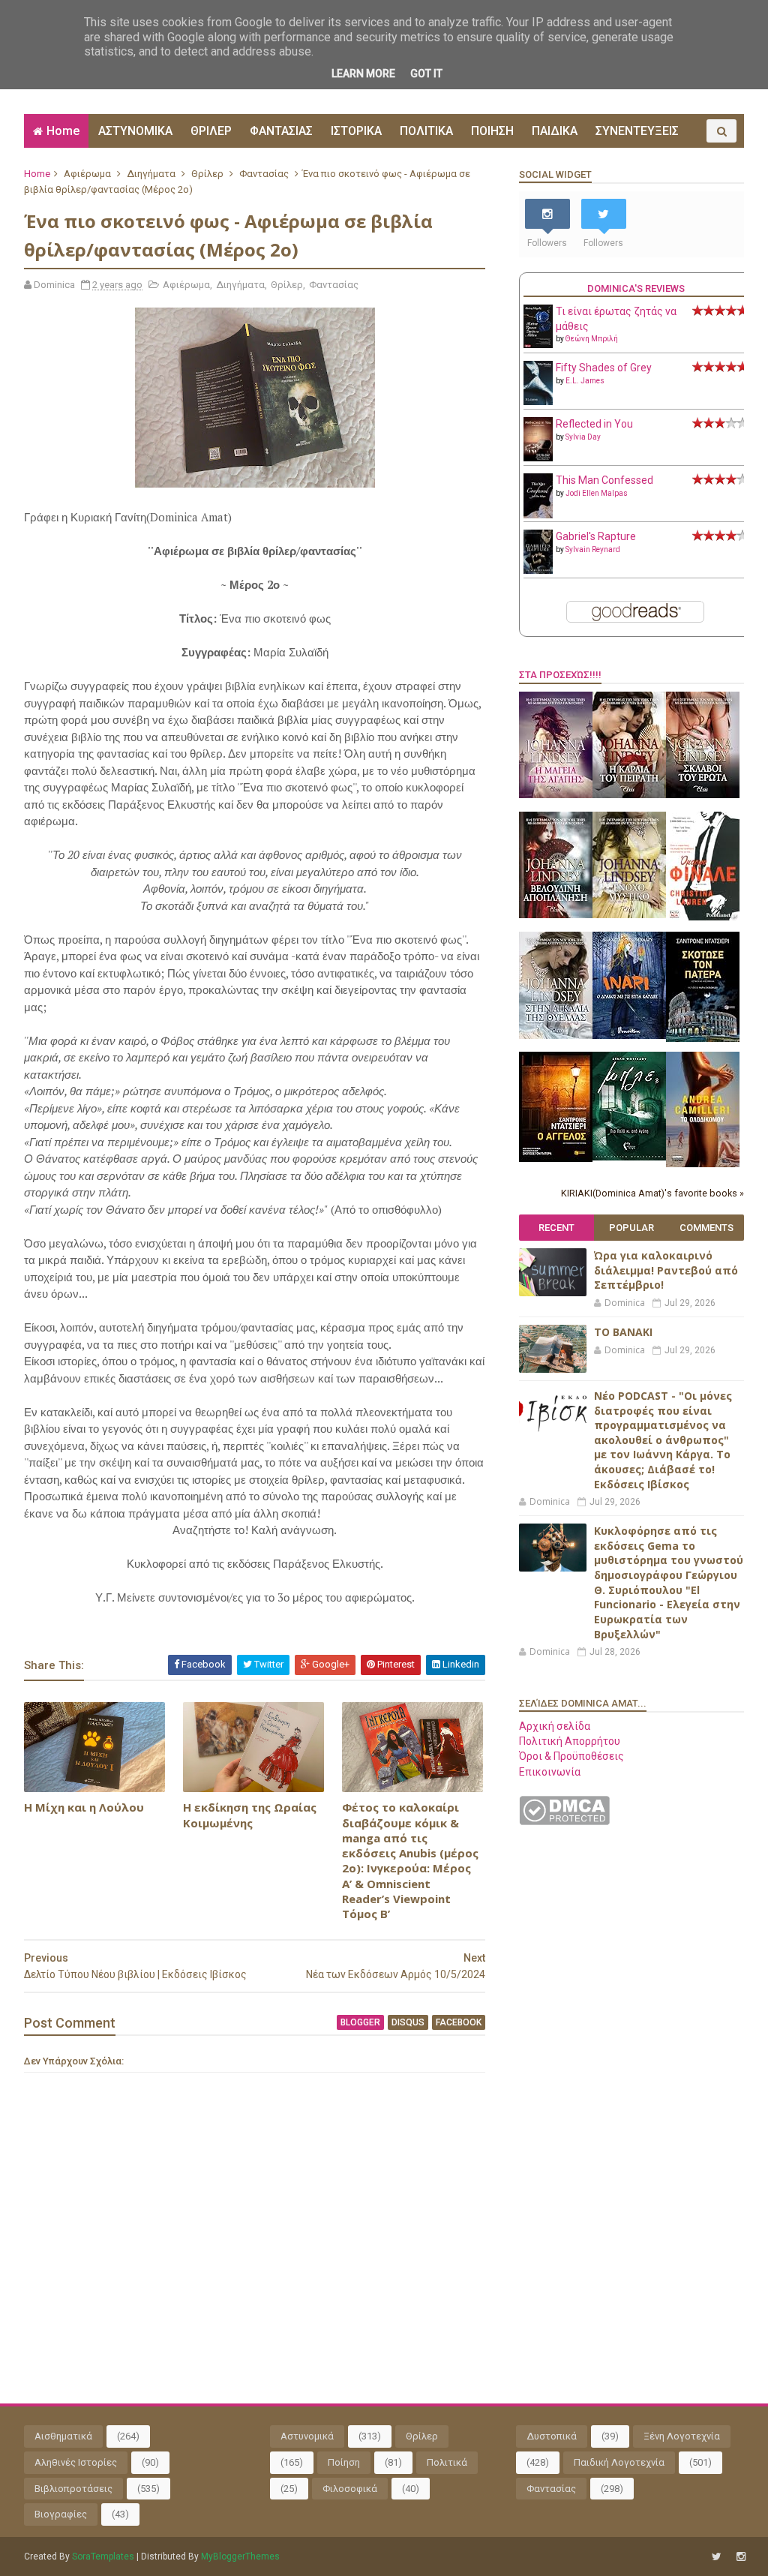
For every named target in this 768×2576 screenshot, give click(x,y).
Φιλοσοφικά (350, 2489)
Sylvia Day (583, 437)
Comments (706, 1228)
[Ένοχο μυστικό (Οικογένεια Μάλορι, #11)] (629, 914)
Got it (426, 74)
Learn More (363, 74)
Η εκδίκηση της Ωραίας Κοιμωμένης (250, 1815)
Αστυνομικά (307, 2436)
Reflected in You (594, 424)
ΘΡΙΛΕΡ (211, 131)
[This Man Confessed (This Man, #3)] (538, 515)
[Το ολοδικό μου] (703, 1163)
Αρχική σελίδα (555, 1726)
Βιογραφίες (61, 2514)
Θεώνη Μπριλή (592, 339)
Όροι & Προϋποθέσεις (571, 1756)
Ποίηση (344, 2462)
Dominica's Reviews (636, 288)
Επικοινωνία (550, 1772)
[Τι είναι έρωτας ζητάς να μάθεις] (538, 344)
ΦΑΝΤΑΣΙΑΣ (281, 131)
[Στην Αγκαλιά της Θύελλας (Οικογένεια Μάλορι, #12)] (556, 1035)
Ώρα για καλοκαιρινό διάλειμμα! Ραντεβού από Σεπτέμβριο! (666, 1270)
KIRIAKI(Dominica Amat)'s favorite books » (652, 1193)
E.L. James (585, 381)
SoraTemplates (103, 2556)
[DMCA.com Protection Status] (564, 1821)
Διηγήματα (151, 174)
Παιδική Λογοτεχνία (619, 2462)
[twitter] (717, 2557)
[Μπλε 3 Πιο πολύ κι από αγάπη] (629, 1157)
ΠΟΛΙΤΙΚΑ (426, 131)
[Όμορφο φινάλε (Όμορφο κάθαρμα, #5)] (703, 917)
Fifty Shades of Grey (604, 368)
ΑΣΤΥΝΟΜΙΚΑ (135, 131)
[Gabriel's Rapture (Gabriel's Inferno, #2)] (538, 570)
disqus (408, 2022)
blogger (360, 2022)
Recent (556, 1228)
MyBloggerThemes (240, 2556)
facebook (459, 2022)
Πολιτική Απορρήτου (570, 1741)
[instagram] (741, 2557)
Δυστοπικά (552, 2436)
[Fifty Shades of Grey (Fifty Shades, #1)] (538, 401)
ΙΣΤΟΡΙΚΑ (356, 131)
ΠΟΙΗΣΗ (492, 131)
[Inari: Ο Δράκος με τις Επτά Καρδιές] (629, 1035)
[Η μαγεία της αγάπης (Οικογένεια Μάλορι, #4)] (556, 794)
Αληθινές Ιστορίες (76, 2462)
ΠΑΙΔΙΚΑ (555, 131)
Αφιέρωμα (87, 174)
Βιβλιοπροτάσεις (73, 2489)
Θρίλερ (207, 174)
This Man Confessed (604, 480)
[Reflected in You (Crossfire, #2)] (538, 458)
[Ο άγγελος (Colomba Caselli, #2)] (556, 1158)
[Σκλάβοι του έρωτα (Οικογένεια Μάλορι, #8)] (703, 794)
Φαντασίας (264, 174)
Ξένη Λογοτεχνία (682, 2436)
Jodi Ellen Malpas (597, 493)
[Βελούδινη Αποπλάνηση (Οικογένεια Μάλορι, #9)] (556, 914)
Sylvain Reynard (593, 549)
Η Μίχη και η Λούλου (84, 1807)
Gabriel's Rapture (596, 536)
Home (63, 131)
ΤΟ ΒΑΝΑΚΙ (623, 1332)
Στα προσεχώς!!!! (560, 675)
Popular (631, 1228)
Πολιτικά (447, 2462)
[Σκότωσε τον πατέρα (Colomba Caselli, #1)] (703, 1038)
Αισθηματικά (63, 2436)
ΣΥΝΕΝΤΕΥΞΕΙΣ (637, 131)
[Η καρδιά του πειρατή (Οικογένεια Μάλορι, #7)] (629, 794)
